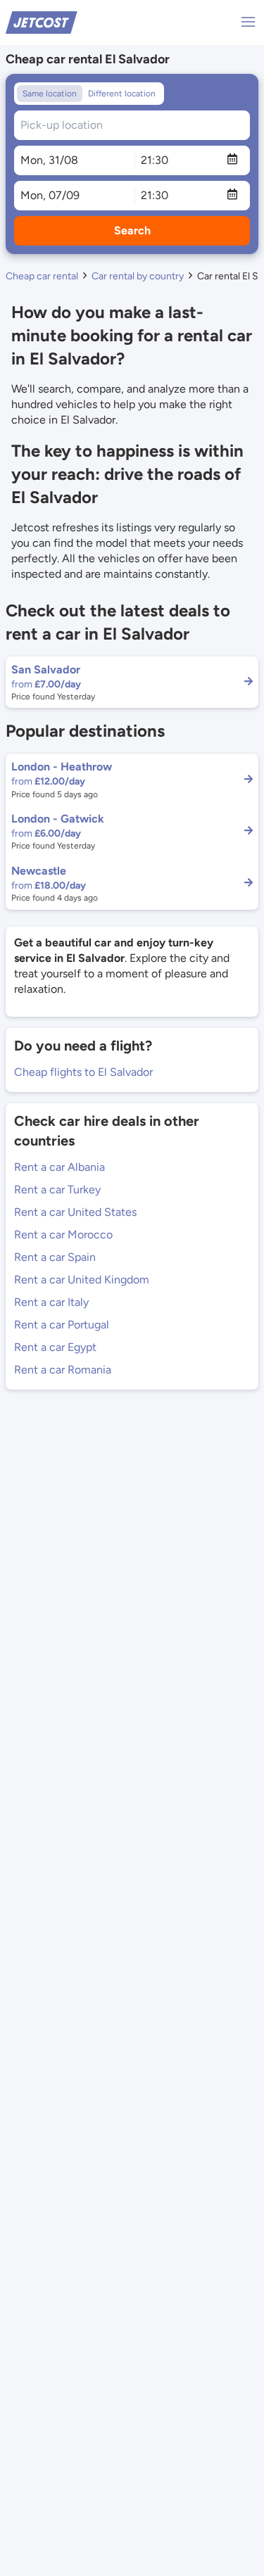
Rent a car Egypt (55, 1347)
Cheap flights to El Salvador (83, 1072)
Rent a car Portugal (62, 1325)
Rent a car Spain (55, 1257)
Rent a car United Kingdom (82, 1280)
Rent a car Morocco (63, 1235)
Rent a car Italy (51, 1302)
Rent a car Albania (59, 1167)
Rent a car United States (75, 1212)
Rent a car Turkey (57, 1189)
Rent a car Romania (63, 1370)
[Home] (42, 21)
